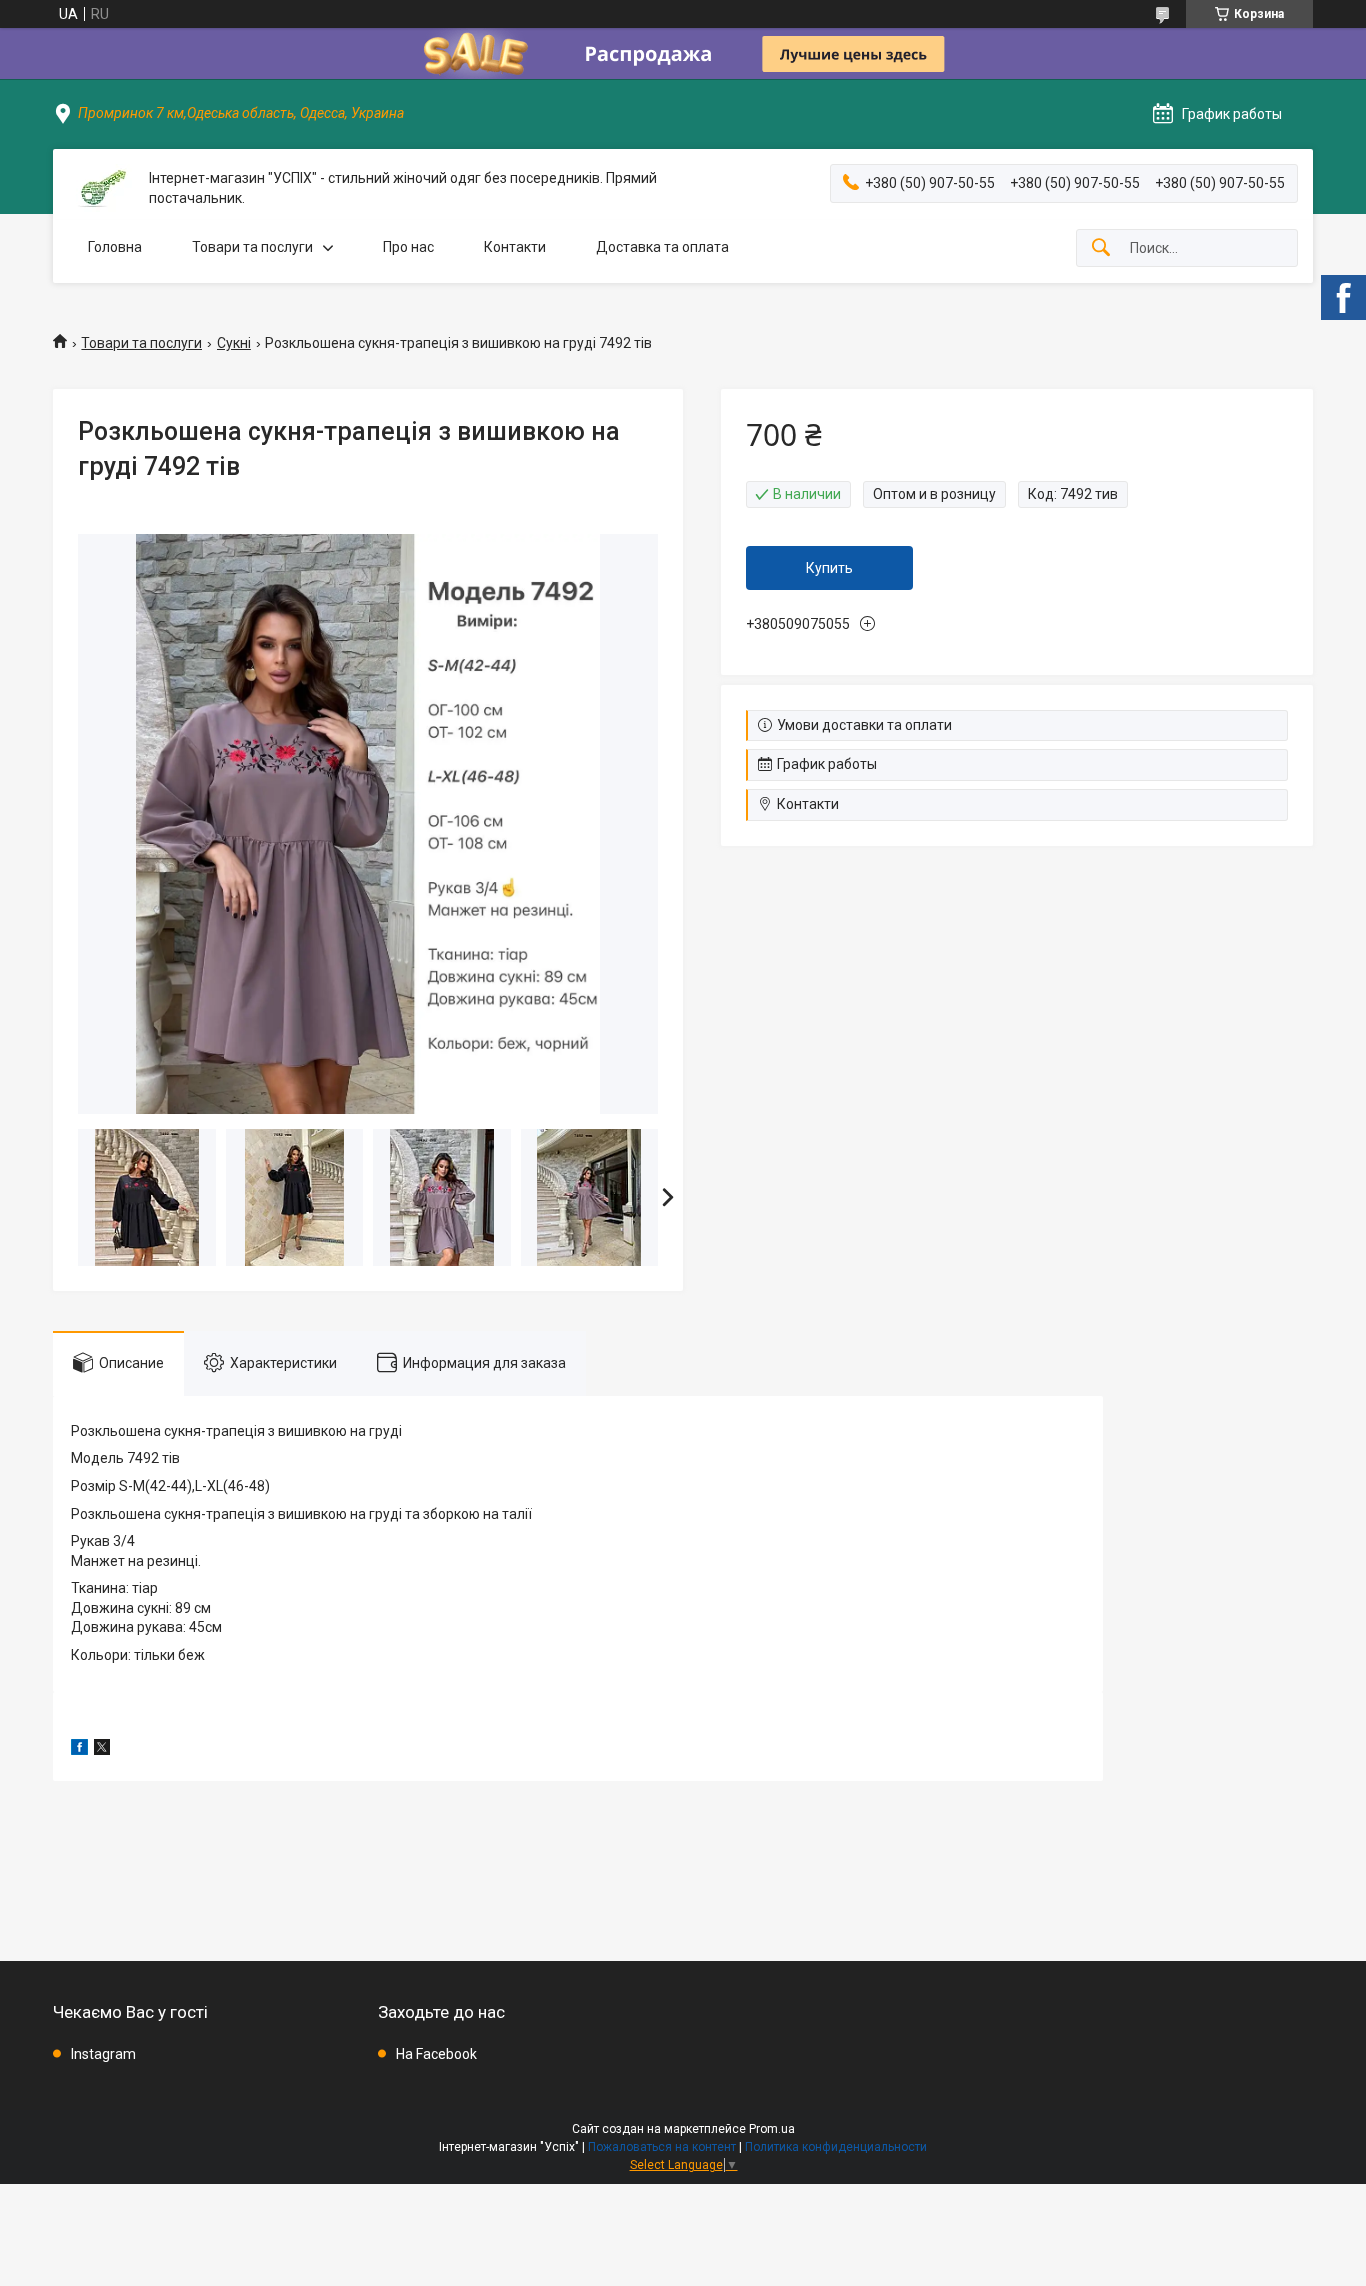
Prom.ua (772, 2129)
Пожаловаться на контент (662, 2147)
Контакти (515, 247)
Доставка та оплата (662, 247)
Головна (115, 247)
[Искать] (1101, 248)
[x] (102, 1750)
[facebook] (79, 1750)
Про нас (408, 247)
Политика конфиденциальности (836, 2147)
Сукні (234, 343)
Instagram (103, 2054)
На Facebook (436, 2054)
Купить (829, 568)
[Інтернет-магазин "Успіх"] (101, 188)
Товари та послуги (252, 247)
